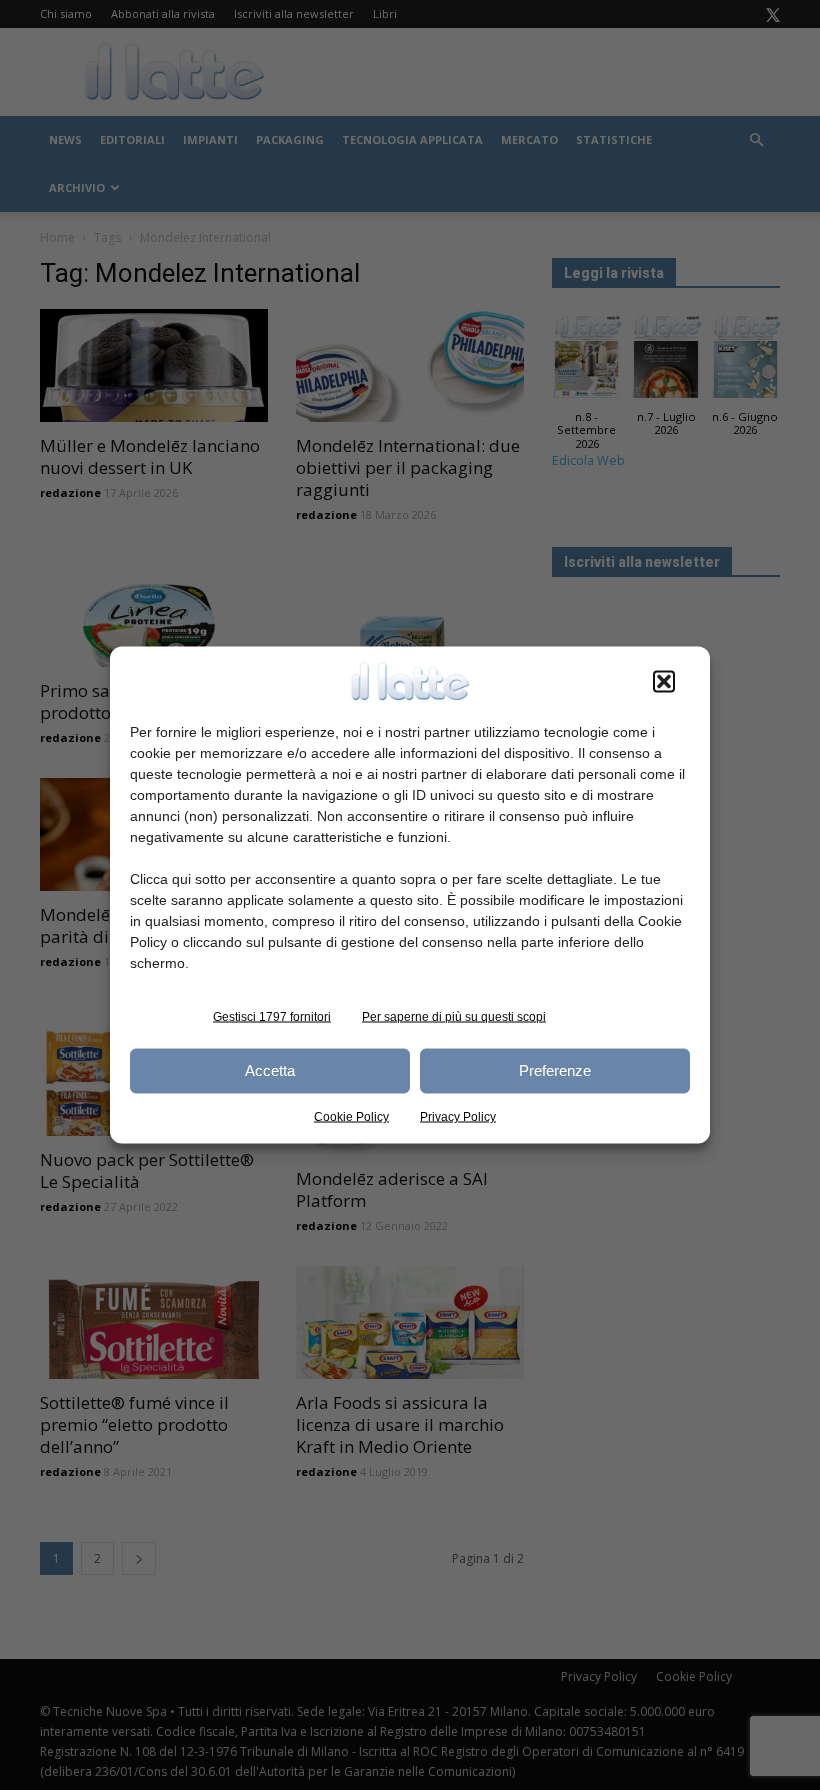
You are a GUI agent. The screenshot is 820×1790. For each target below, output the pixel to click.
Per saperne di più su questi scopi (454, 1016)
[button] (664, 681)
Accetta (270, 1070)
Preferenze (555, 1070)
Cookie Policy (351, 1116)
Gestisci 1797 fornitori (272, 1016)
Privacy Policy (458, 1116)
